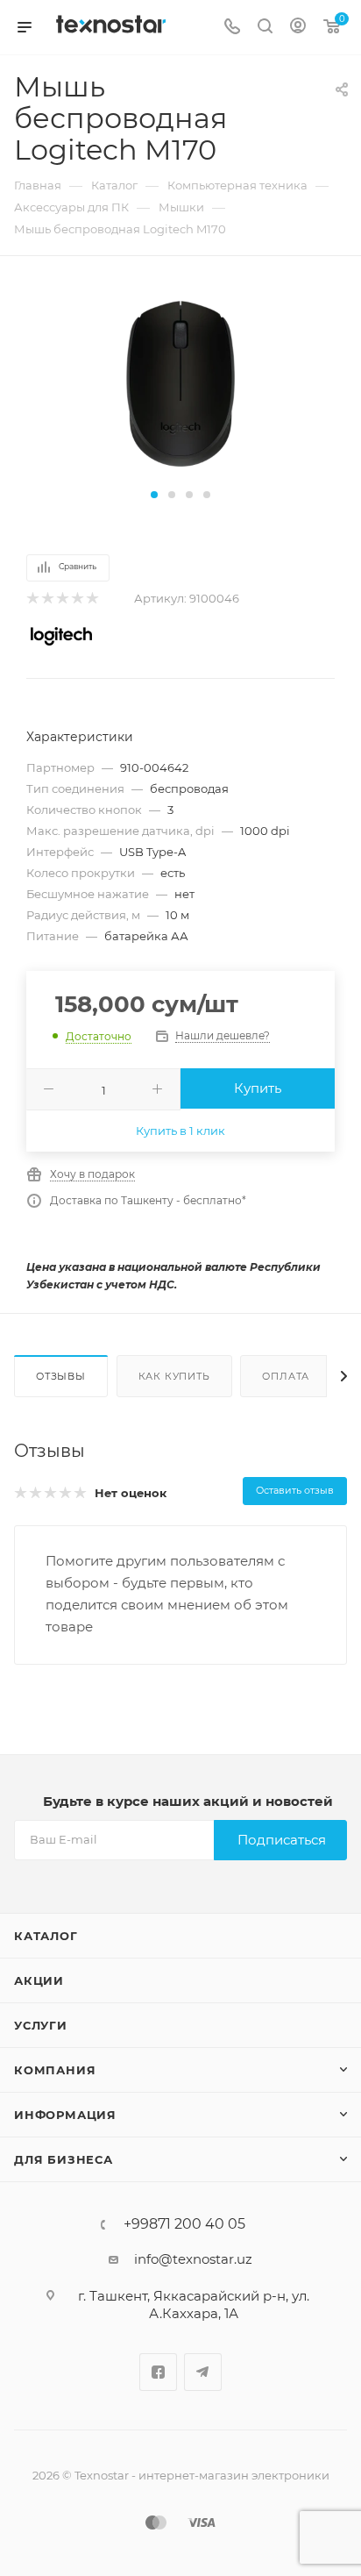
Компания (55, 2070)
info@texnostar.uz (193, 2259)
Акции (39, 1980)
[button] (154, 495)
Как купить (174, 1376)
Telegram (203, 2372)
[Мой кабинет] (298, 28)
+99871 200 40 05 (184, 2224)
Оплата (286, 1376)
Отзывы (61, 1376)
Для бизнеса (64, 2159)
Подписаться (282, 1840)
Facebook (158, 2372)
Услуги (41, 2025)
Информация (65, 2115)
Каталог (46, 1936)
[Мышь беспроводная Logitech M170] (180, 383)
